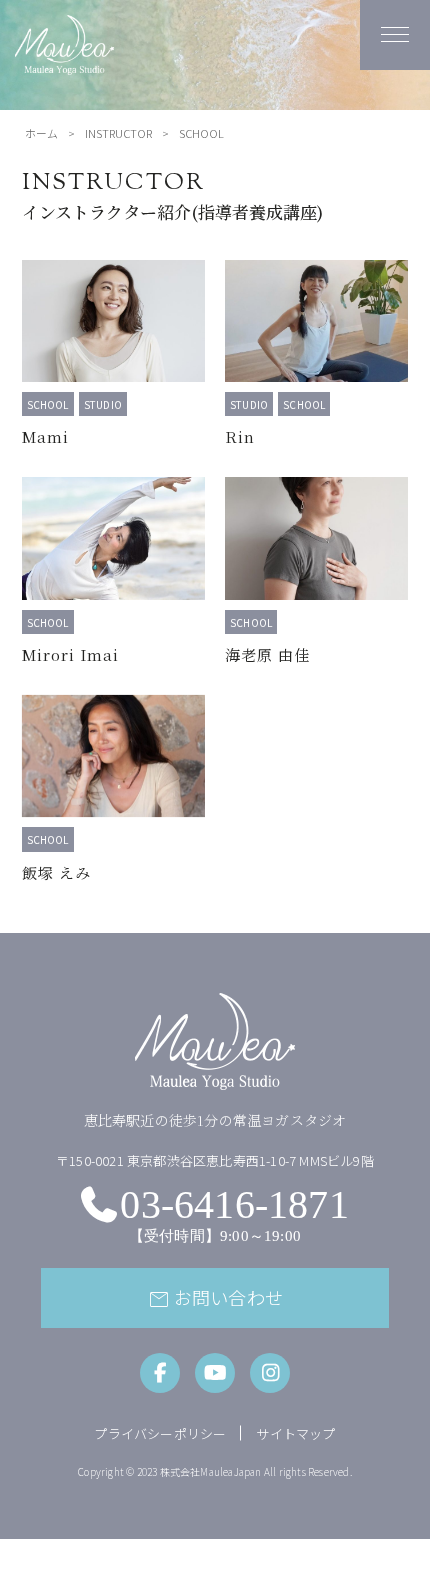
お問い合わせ (215, 1299)
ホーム (41, 133)
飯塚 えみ (56, 872)
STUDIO (103, 404)
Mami (45, 436)
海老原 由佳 (267, 654)
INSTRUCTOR (118, 133)
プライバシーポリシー (160, 1433)
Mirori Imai (70, 654)
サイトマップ (295, 1433)
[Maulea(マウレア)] (64, 64)
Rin (240, 436)
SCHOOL (48, 404)
